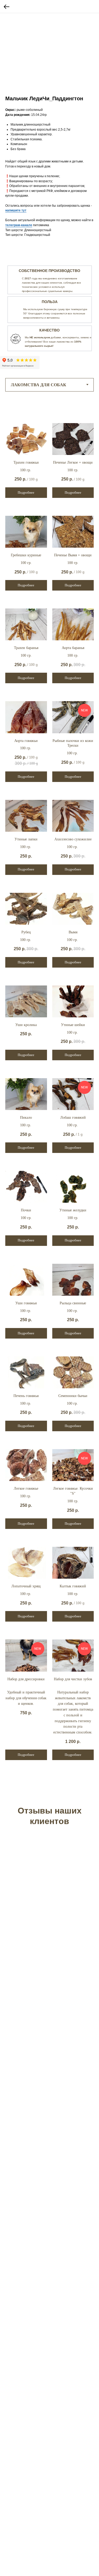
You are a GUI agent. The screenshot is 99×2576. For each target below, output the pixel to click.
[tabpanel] (49, 305)
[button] (16, 210)
